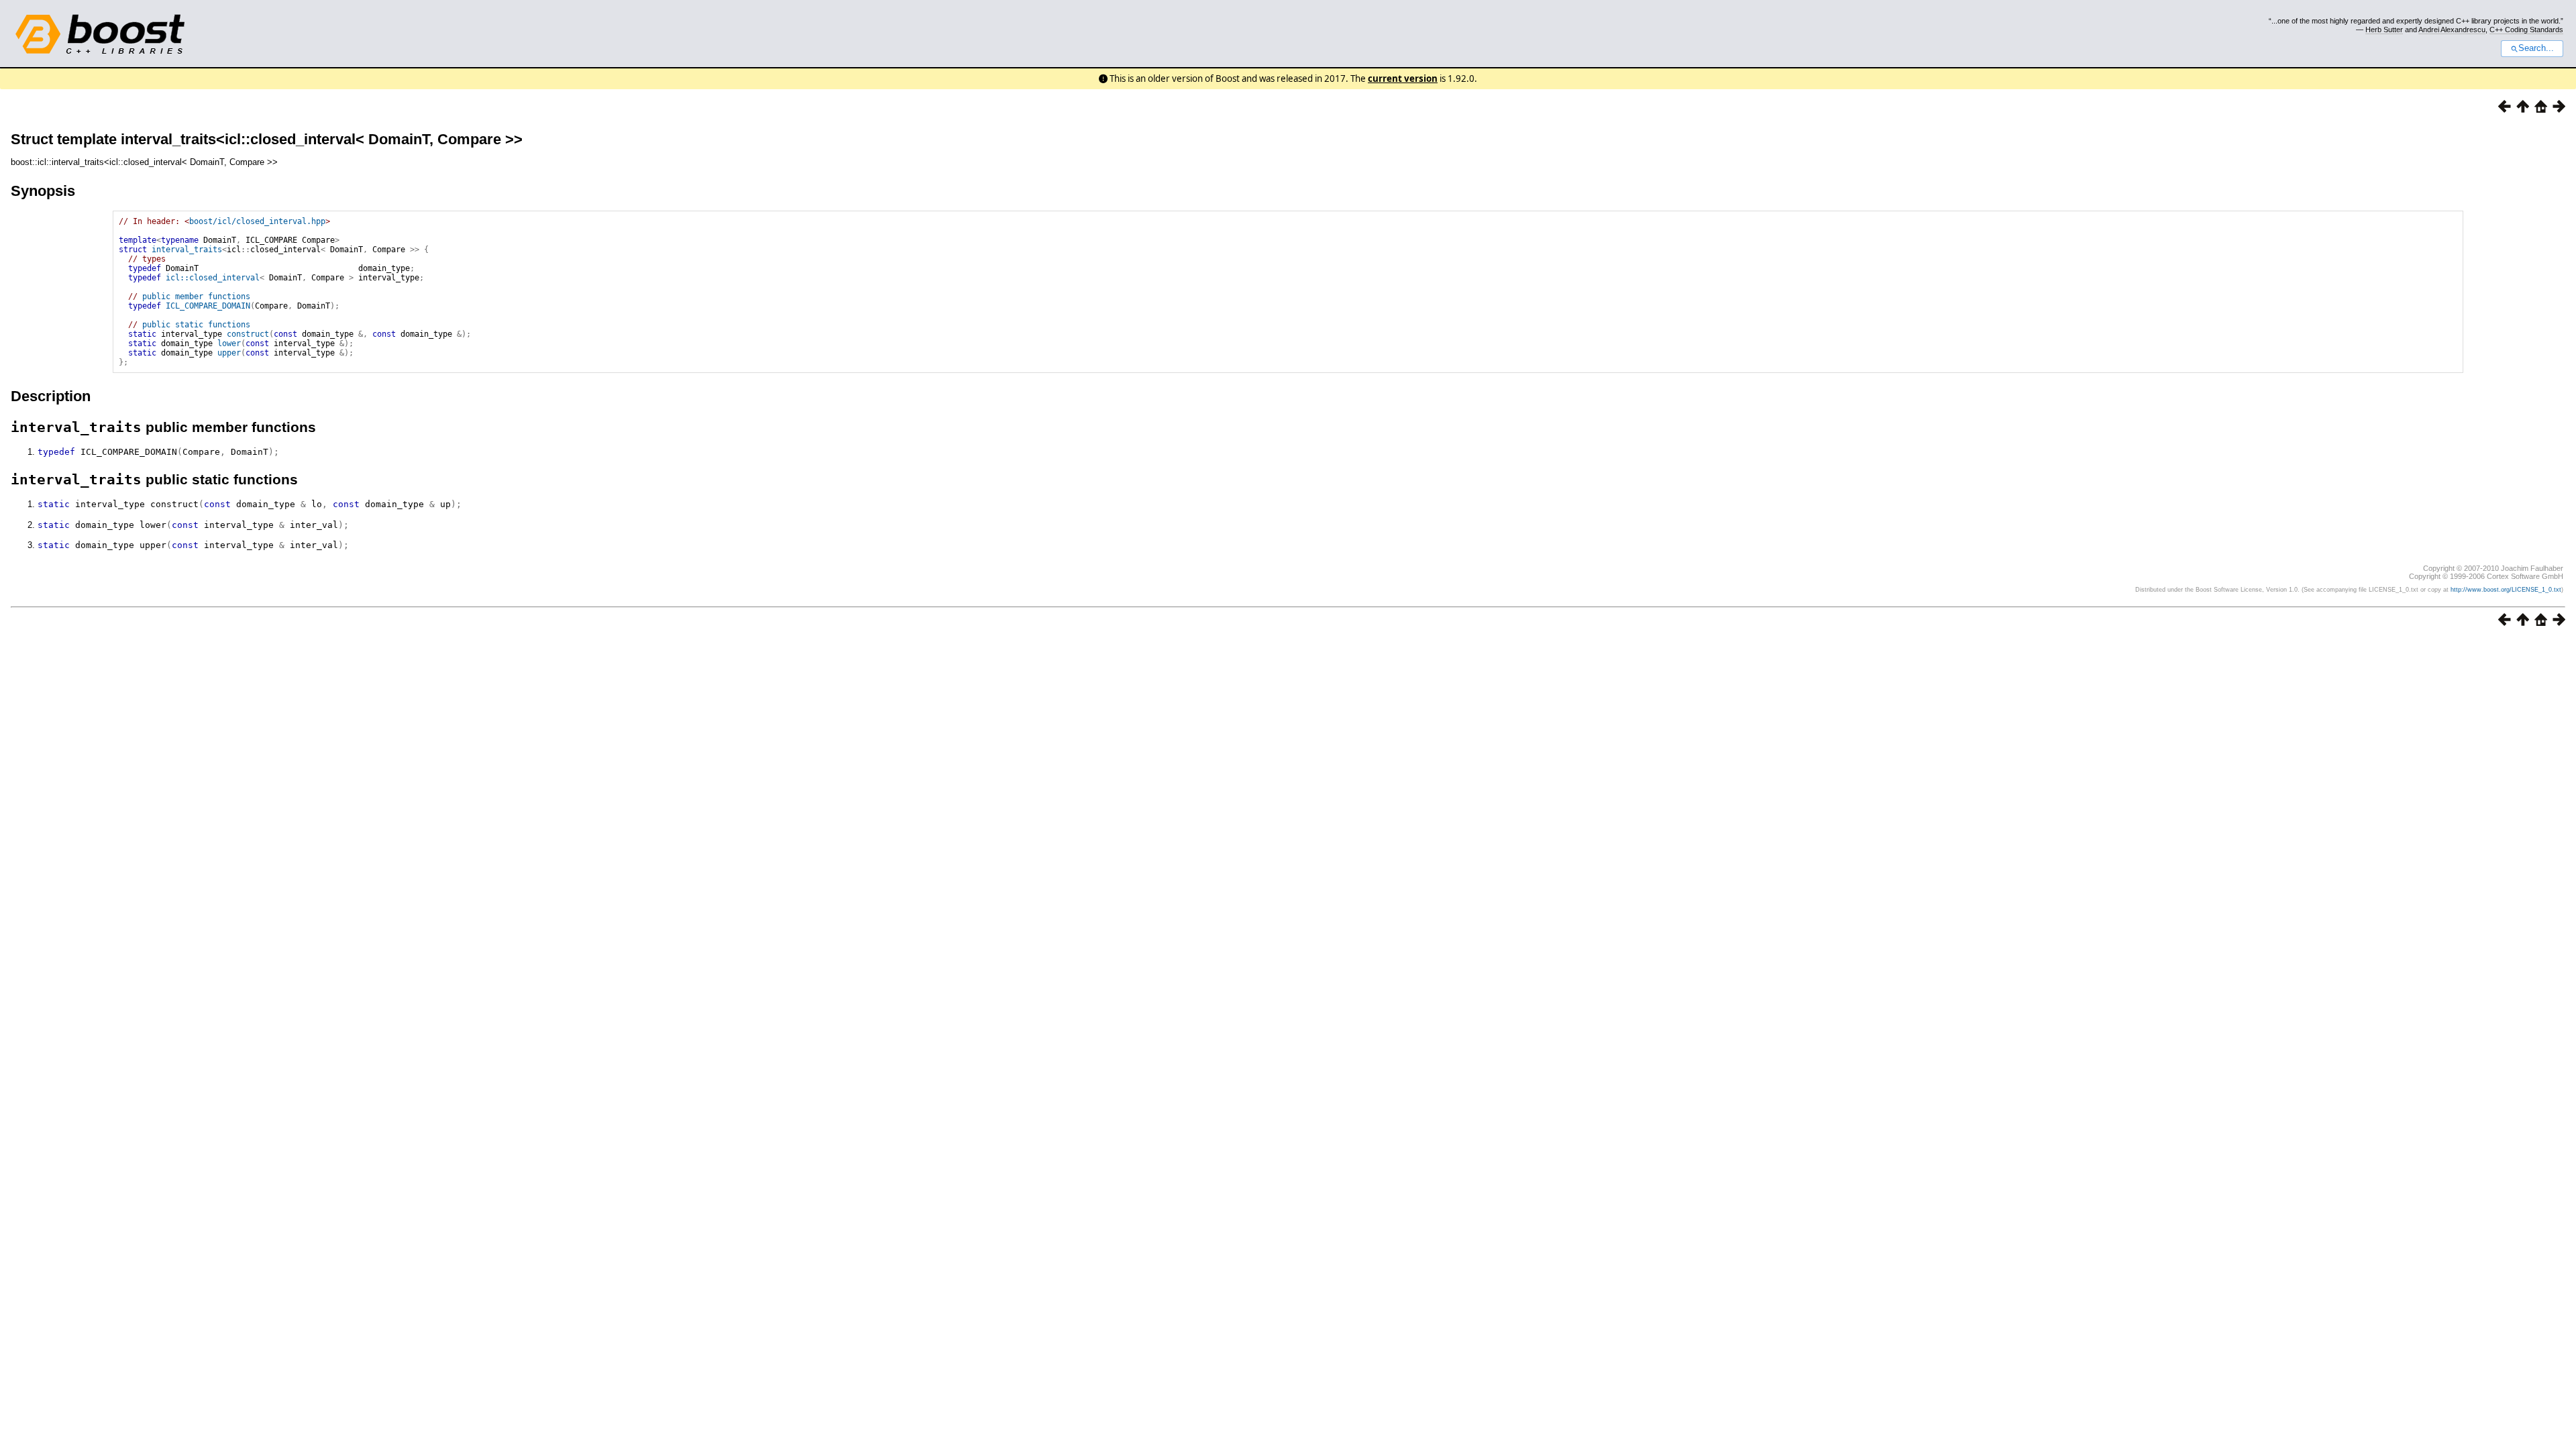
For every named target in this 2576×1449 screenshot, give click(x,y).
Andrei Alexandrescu (2452, 30)
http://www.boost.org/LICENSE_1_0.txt (2506, 590)
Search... (2536, 48)
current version (1403, 78)
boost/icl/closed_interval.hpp (257, 221)
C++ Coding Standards (2526, 30)
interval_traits (187, 250)
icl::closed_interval (213, 278)
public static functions (196, 325)
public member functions (196, 297)
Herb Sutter (2384, 30)
